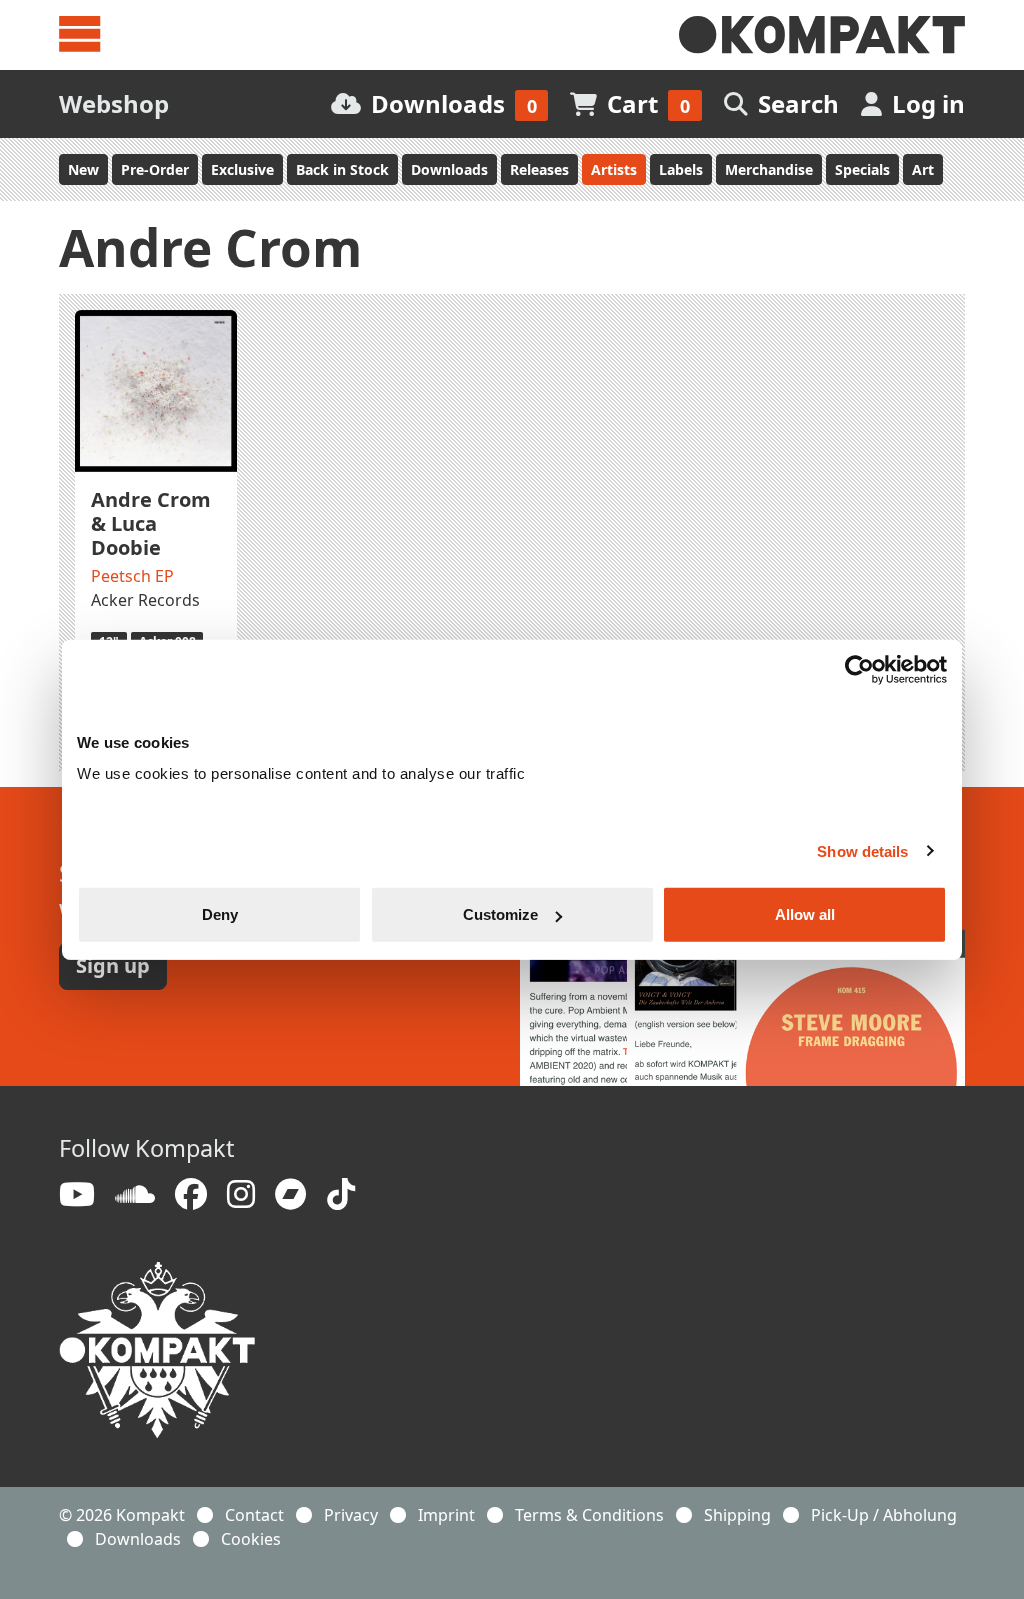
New (83, 169)
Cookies (251, 1539)
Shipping (737, 1515)
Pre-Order (155, 169)
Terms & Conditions (589, 1515)
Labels (681, 169)
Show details (862, 850)
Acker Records (145, 600)
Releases (539, 169)
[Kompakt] (822, 35)
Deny (220, 914)
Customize (500, 914)
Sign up (113, 965)
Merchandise (769, 169)
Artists (614, 169)
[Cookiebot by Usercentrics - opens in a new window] (859, 669)
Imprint (446, 1515)
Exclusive (242, 169)
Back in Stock (342, 169)
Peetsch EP (132, 576)
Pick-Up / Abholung (884, 1515)
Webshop (114, 103)
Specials (862, 169)
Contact (254, 1515)
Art (923, 169)
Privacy (351, 1515)
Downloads (449, 169)
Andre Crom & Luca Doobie (151, 523)
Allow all (805, 914)
